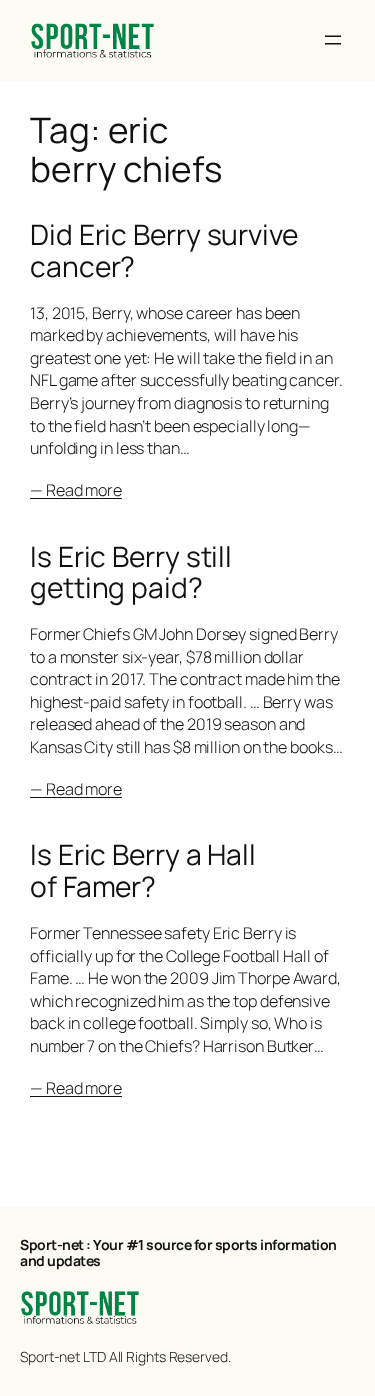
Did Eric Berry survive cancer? (164, 250)
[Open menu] (333, 40)
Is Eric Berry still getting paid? (131, 572)
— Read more (76, 490)
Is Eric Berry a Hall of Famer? (143, 870)
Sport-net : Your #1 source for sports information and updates (178, 1252)
